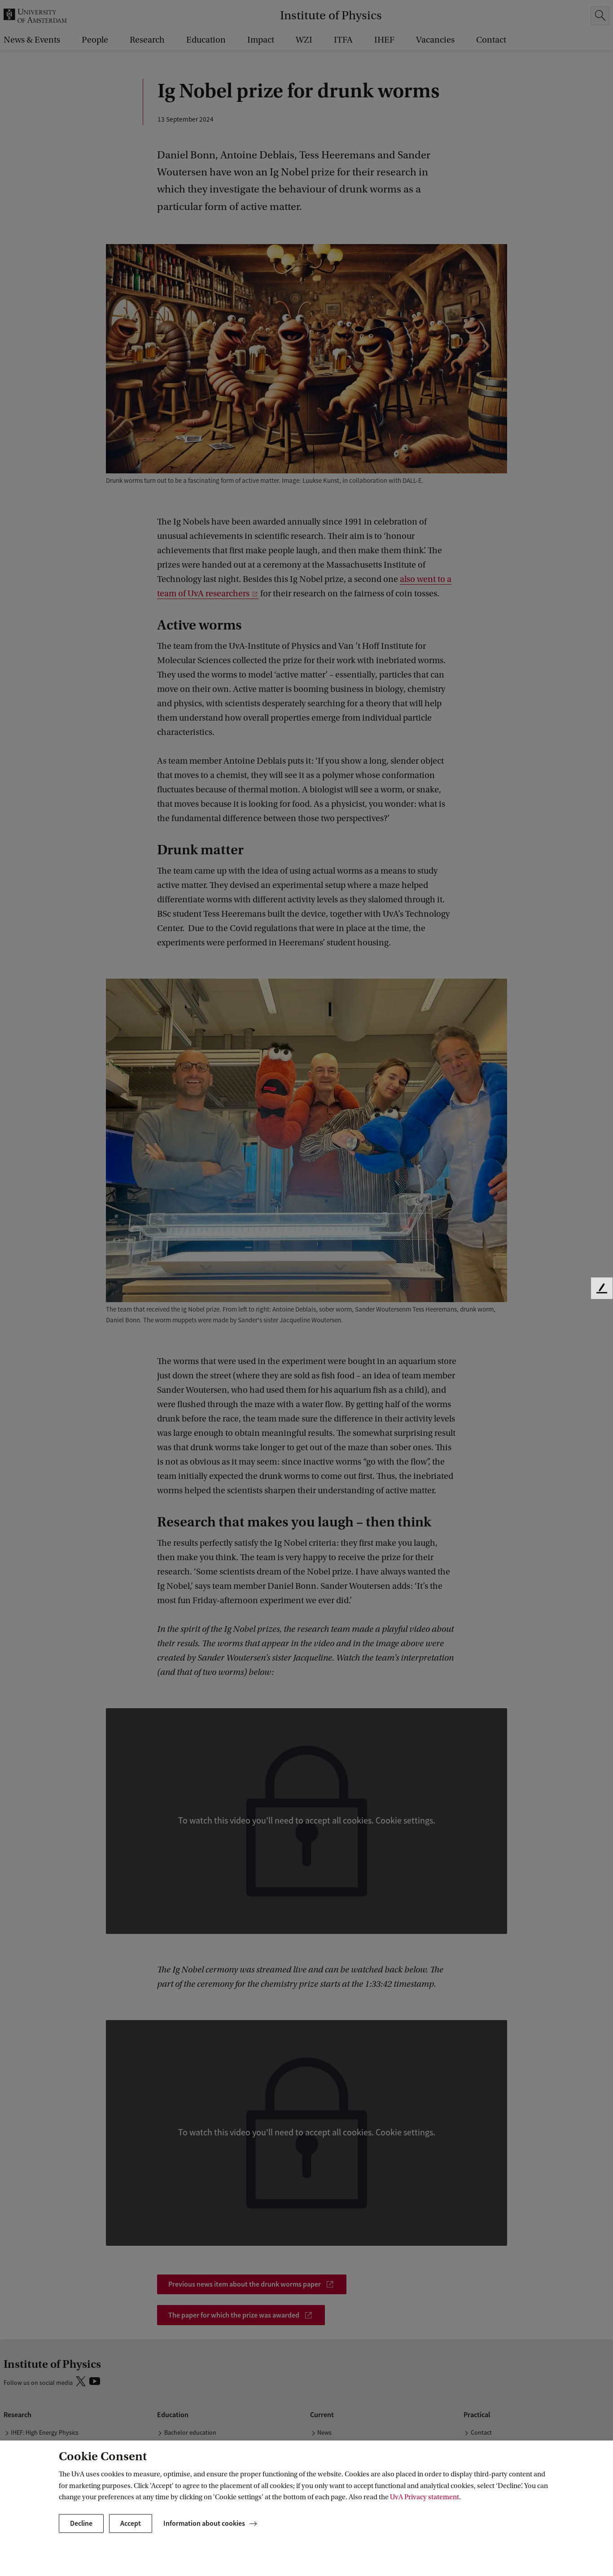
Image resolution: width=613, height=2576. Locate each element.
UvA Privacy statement (425, 2497)
